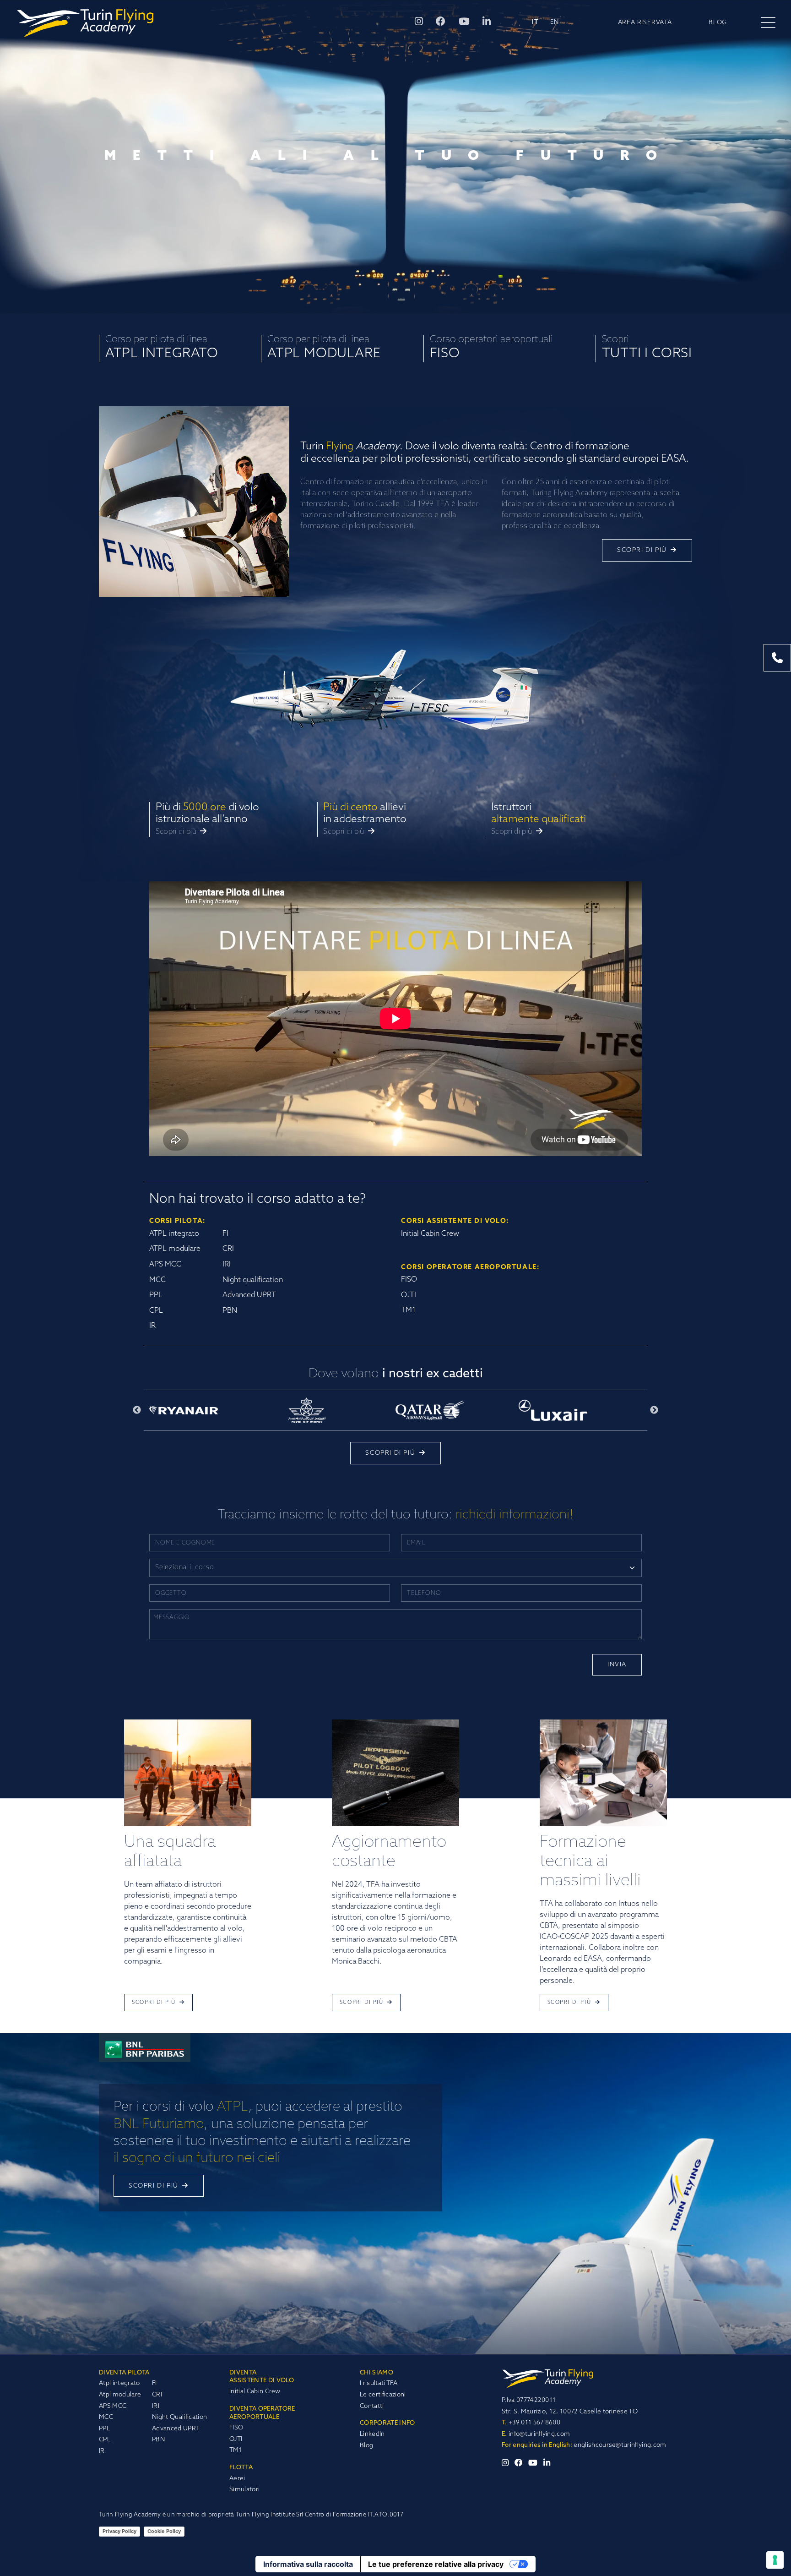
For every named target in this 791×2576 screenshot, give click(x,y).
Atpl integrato (119, 2383)
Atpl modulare (120, 2395)
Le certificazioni (383, 2395)
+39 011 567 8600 (531, 2423)
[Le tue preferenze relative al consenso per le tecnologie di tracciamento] (775, 2560)
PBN (158, 2440)
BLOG (718, 23)
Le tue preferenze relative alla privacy (436, 2564)
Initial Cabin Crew (255, 2392)
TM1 (236, 2450)
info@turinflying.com (536, 2434)
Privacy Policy (119, 2531)
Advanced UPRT (176, 2429)
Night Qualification (179, 2417)
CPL (105, 2440)
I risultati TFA (379, 2383)
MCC (106, 2417)
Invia (617, 1665)
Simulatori (244, 2490)
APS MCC (113, 2406)
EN (555, 23)
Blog (366, 2446)
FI (154, 2383)
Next (654, 1410)
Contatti (372, 2406)
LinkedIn (372, 2434)
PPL (104, 2429)
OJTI (236, 2439)
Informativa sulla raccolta (308, 2564)
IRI (156, 2406)
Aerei (237, 2479)
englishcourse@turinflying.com (620, 2445)
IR (102, 2451)
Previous (137, 1410)
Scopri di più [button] (643, 550)
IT (535, 23)
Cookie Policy (164, 2531)
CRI (157, 2395)
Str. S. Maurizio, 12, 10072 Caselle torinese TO (570, 2412)
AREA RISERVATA (645, 23)
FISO (236, 2428)
